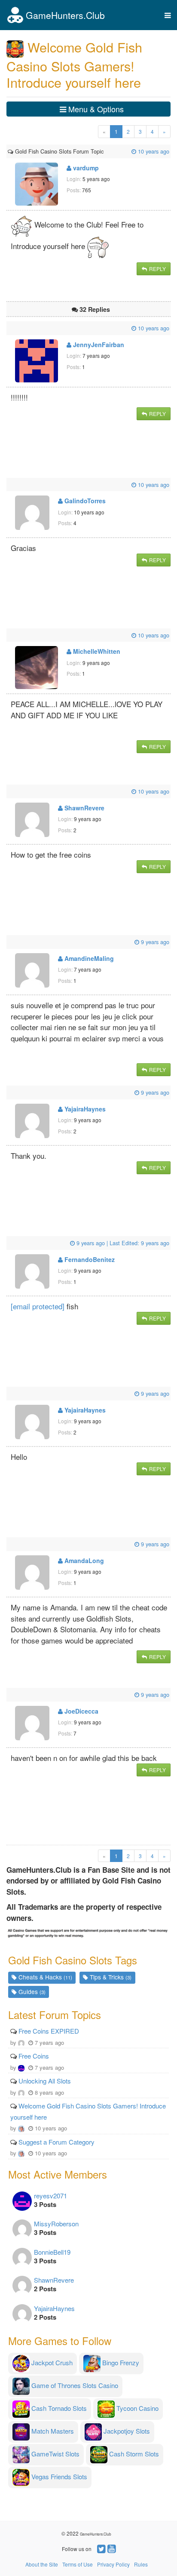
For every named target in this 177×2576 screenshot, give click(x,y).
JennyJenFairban (98, 345)
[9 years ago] (9, 942)
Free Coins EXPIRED (49, 2031)
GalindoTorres (84, 501)
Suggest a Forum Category (56, 2142)
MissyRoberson (56, 2224)
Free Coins (34, 2056)
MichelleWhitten (96, 651)
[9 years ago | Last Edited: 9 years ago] (9, 1243)
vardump (85, 168)
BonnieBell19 (52, 2252)
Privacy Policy (113, 2564)
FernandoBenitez (89, 1259)
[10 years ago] (104, 151)
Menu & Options (95, 109)
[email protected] (38, 1306)
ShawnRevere (84, 808)
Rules (141, 2564)
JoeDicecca (81, 1711)
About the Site (42, 2564)
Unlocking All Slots (45, 2081)
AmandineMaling (88, 958)
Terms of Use (78, 2564)
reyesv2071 (50, 2196)
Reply (157, 269)
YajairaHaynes (84, 1109)
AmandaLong (83, 1560)
